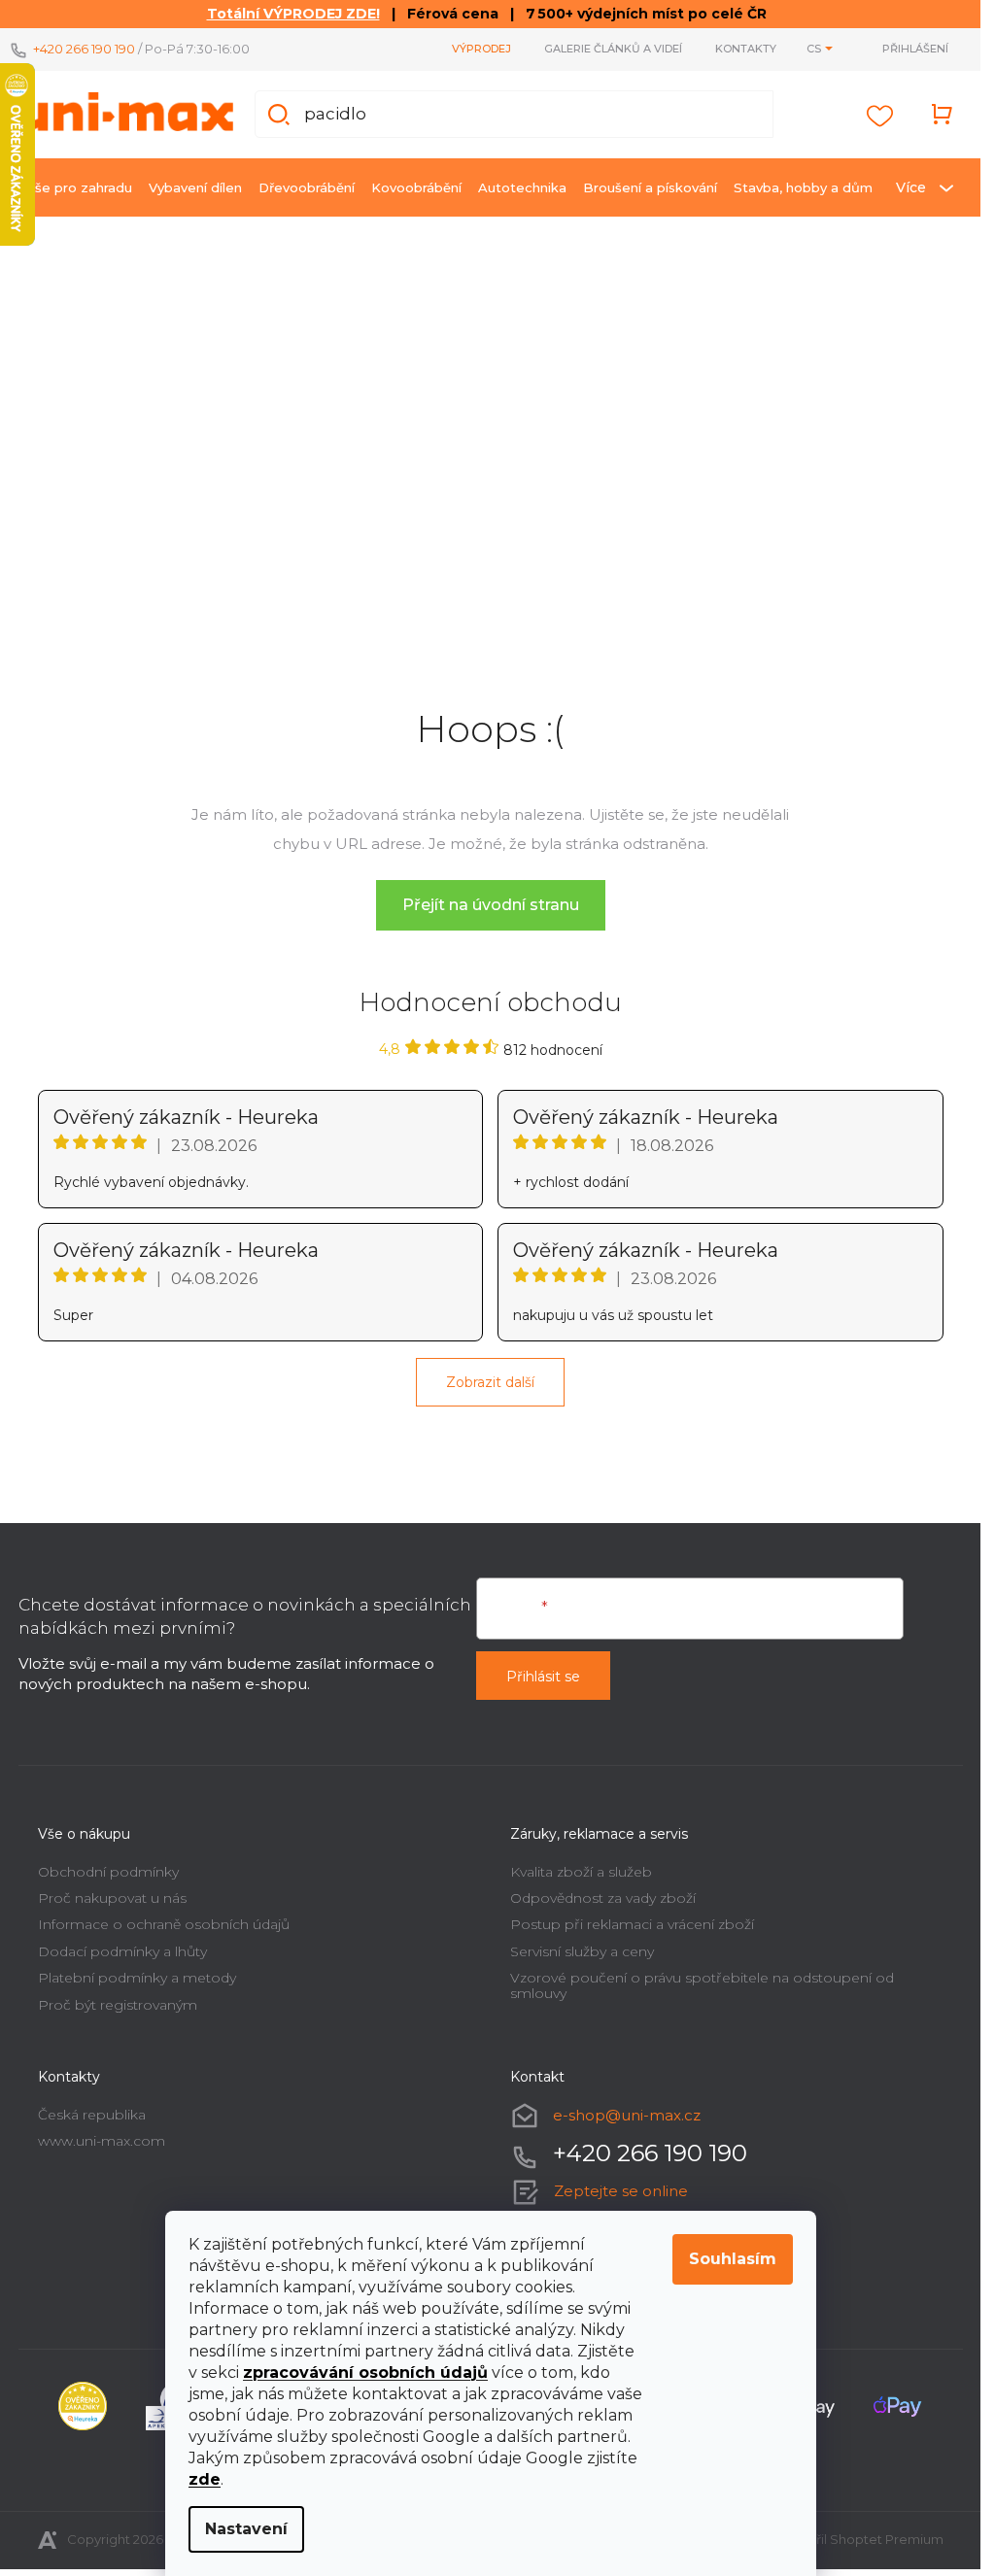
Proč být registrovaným (118, 2005)
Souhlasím (733, 2259)
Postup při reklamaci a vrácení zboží (632, 1924)
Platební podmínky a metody (137, 1978)
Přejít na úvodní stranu (491, 905)
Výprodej (481, 49)
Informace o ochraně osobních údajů (164, 1924)
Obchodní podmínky (108, 1872)
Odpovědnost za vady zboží (603, 1898)
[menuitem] (79, 187)
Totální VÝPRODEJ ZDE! (293, 14)
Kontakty (746, 49)
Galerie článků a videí (613, 49)
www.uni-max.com (102, 2141)
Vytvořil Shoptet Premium (862, 2539)
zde (205, 2479)
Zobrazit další (490, 1382)
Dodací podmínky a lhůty (122, 1951)
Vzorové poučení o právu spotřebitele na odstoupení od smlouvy (702, 1985)
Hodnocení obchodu (491, 1002)
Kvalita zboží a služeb (581, 1872)
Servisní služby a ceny (582, 1951)
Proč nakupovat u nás (112, 1898)
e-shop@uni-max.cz (627, 2115)
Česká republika (92, 2115)
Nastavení (246, 2529)
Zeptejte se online (621, 2191)
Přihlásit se (543, 1677)
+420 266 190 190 (84, 49)
